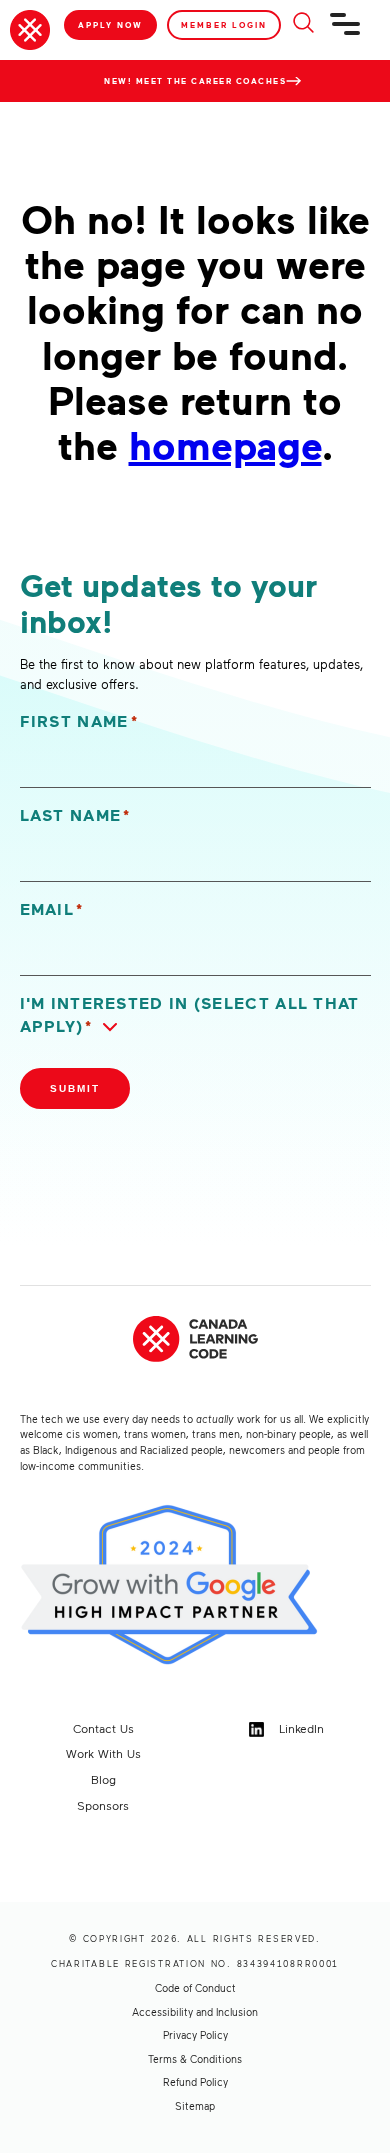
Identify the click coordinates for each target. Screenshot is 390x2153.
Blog (103, 1779)
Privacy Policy (195, 2035)
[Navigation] (346, 32)
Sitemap (195, 2106)
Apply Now (110, 25)
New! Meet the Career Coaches (195, 81)
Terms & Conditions (195, 2059)
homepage (225, 444)
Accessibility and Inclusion (195, 2012)
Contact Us (103, 1728)
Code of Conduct (195, 1988)
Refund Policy (195, 2082)
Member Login (224, 25)
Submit (75, 1088)
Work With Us (103, 1753)
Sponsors (103, 1805)
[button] (195, 1015)
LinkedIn (299, 1728)
